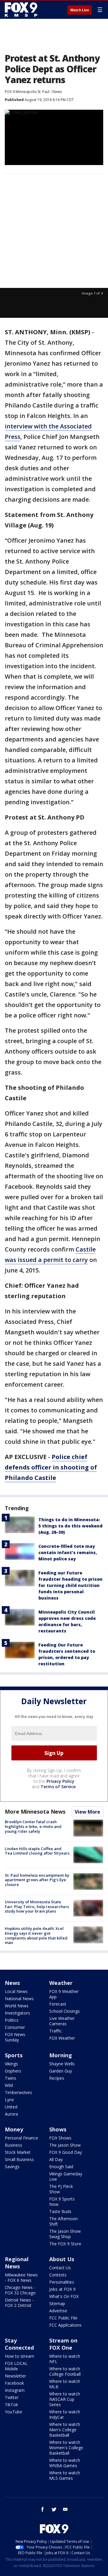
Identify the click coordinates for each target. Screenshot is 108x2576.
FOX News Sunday (15, 2037)
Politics (12, 2020)
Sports (14, 2055)
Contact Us (60, 2268)
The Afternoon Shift (63, 2221)
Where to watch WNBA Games (65, 2463)
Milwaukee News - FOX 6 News (21, 2277)
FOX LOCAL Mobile (16, 2366)
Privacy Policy (60, 1781)
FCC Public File (63, 2318)
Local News (16, 1991)
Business (13, 2145)
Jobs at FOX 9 (62, 2289)
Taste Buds (60, 2211)
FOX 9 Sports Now (62, 2202)
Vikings (11, 2064)
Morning (61, 2055)
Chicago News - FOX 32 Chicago (20, 2290)
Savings (12, 2167)
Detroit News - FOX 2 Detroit (19, 2303)
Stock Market (18, 2152)
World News (17, 2006)
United (11, 2107)
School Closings (64, 2011)
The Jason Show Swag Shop (65, 2234)
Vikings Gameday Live (66, 2176)
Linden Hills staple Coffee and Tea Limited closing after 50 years (37, 1851)
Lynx (9, 2100)
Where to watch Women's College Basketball (66, 2448)
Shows (58, 2129)
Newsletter (15, 2376)
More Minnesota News (35, 1812)
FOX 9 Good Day (66, 2152)
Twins (10, 2078)
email (65, 2509)
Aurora (11, 2114)
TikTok (11, 2405)
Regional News (17, 2263)
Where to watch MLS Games (65, 2475)
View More (87, 1812)
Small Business (19, 2159)
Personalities (62, 2282)
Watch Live (80, 10)
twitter (54, 2509)
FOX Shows (60, 2138)
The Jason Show (65, 2145)
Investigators (17, 2013)
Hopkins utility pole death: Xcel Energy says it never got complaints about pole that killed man (36, 1935)
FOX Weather (62, 2038)
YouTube (13, 2412)
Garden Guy (61, 2071)
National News (19, 1999)
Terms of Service (58, 1787)
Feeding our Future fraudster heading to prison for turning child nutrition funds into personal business (70, 1585)
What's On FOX (64, 2296)
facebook (43, 2509)
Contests (58, 2275)
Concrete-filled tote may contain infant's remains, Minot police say (68, 1552)
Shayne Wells (62, 2064)
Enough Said (61, 2167)
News (57, 92)
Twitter (12, 2397)
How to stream (19, 2356)
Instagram (15, 2390)
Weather (61, 1983)
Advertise (58, 2311)
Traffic (55, 2031)
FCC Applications (65, 2325)
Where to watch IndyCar (65, 2414)
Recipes (57, 2078)
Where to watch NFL (65, 2359)
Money (14, 2129)
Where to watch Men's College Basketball (65, 2430)
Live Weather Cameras (62, 2021)
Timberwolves (18, 2092)
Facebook (14, 2383)
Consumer (15, 2027)
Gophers (13, 2071)
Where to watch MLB (65, 2384)
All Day (56, 2159)
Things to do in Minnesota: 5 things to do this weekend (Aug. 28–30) (70, 1526)
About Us (62, 2259)
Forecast (58, 2004)
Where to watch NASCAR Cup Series (65, 2399)
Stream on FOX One (63, 2344)
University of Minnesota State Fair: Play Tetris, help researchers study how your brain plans (37, 1906)
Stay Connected (19, 2344)
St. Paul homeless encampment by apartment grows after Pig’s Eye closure (37, 1880)
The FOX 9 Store (65, 2244)
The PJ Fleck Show (61, 2189)
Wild (9, 2085)
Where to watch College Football (65, 2371)
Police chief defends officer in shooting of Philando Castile (51, 1467)
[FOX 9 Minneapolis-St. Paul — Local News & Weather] (22, 10)
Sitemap (57, 2303)
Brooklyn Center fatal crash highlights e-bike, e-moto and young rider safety (33, 1826)
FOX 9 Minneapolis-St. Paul (27, 92)
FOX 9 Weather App (64, 1994)
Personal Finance (21, 2138)
